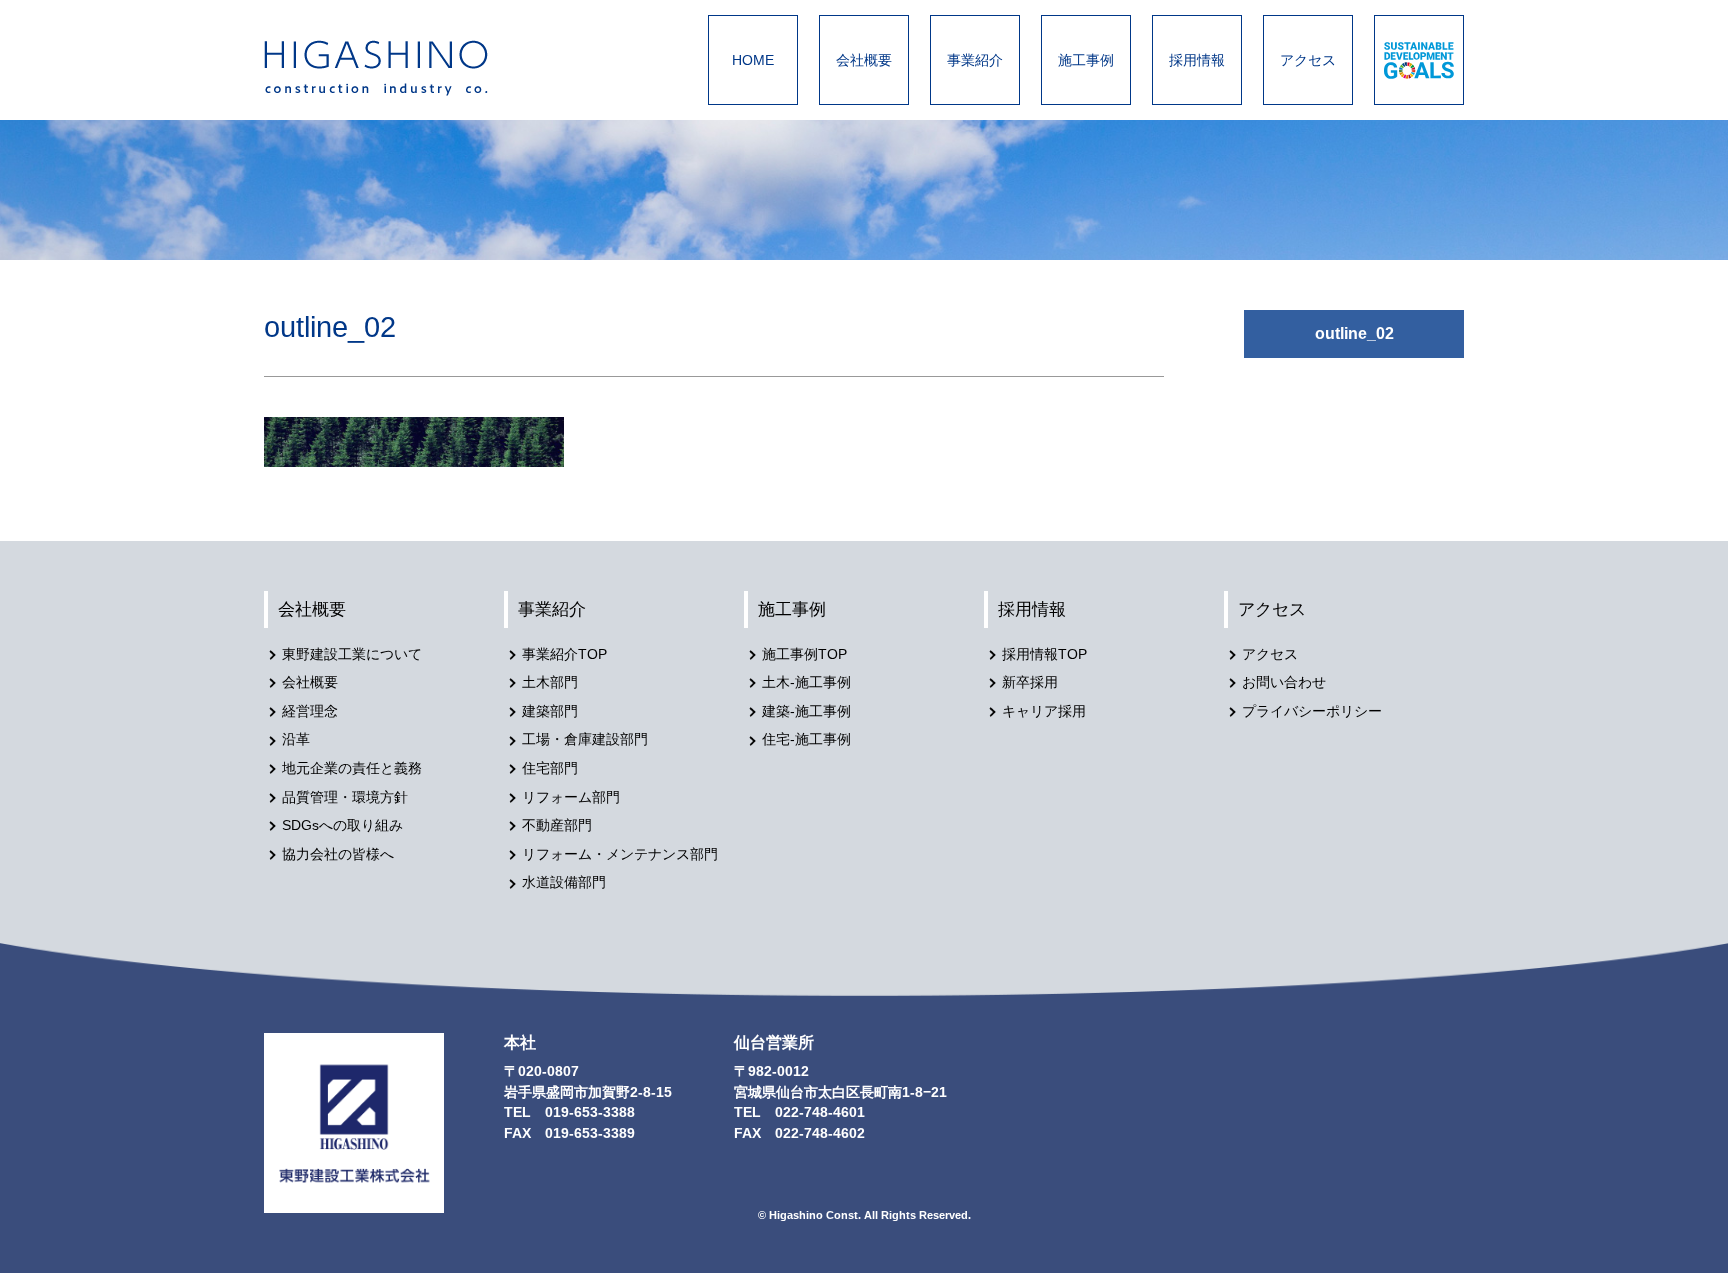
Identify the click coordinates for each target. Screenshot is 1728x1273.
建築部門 (550, 711)
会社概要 (864, 60)
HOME (753, 60)
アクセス (1308, 60)
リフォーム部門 (571, 797)
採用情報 (1197, 60)
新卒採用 (1030, 682)
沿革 (296, 739)
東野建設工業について (352, 654)
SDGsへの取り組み (342, 825)
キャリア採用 (1044, 711)
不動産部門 (557, 825)
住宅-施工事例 (806, 739)
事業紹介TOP (564, 654)
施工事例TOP (804, 654)
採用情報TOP (1044, 654)
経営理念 (310, 711)
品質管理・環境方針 (345, 797)
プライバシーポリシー (1312, 711)
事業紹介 (975, 60)
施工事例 (1086, 60)
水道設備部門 (564, 882)
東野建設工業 (394, 68)
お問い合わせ (1284, 682)
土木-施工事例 (806, 682)
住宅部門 (550, 768)
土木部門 (550, 682)
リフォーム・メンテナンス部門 (620, 854)
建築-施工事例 (806, 711)
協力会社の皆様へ (338, 854)
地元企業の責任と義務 (352, 768)
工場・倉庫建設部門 (585, 739)
